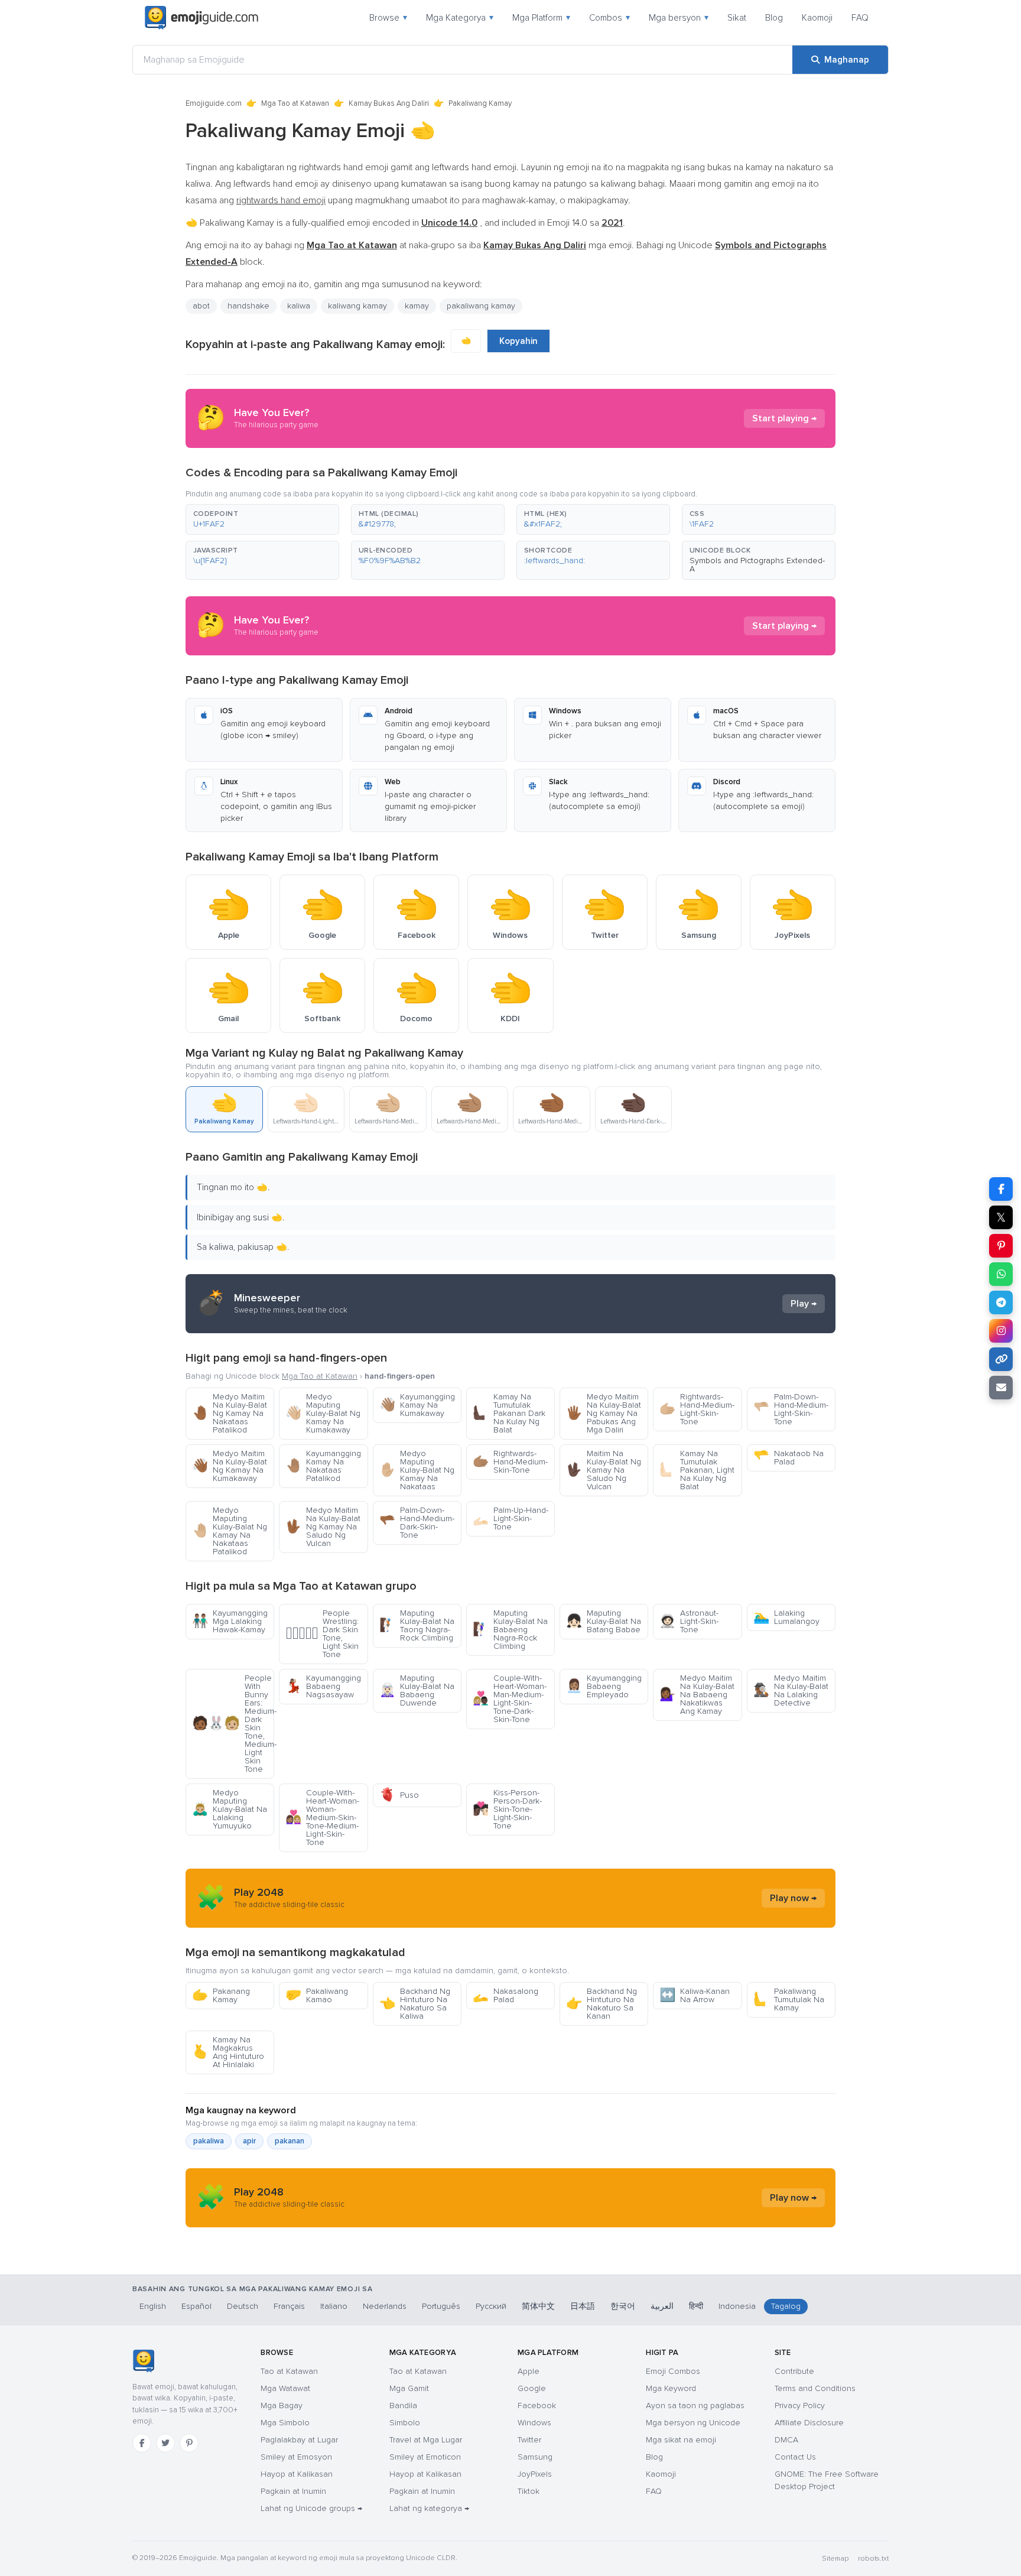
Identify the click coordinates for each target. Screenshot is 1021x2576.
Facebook (537, 2406)
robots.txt (873, 2559)
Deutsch (243, 2306)
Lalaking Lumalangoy (786, 1617)
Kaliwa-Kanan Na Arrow (695, 1995)
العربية (662, 2306)
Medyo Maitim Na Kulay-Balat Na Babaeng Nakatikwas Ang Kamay (697, 1695)
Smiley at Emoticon (425, 2457)
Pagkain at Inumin (293, 2491)
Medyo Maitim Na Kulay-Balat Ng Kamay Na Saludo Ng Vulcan (323, 1527)
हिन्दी (696, 2306)
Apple (529, 2371)
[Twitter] (165, 2443)
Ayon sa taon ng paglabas (695, 2406)
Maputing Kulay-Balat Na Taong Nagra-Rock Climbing (417, 1625)
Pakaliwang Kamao (317, 1995)
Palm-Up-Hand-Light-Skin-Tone (510, 1518)
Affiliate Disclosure (809, 2423)
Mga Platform (541, 18)
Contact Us (795, 2457)
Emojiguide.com (214, 103)
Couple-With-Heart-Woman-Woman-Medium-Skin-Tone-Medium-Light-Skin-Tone (322, 1818)
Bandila (403, 2406)
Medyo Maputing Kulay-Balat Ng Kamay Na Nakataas (417, 1470)
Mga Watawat (285, 2388)
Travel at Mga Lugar (426, 2440)
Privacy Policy (800, 2406)
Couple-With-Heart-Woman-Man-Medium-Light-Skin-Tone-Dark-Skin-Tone (510, 1699)
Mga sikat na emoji (681, 2440)
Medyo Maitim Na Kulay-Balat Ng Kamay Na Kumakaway (230, 1466)
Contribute (794, 2371)
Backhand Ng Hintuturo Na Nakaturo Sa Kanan (601, 2004)
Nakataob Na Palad (788, 1458)
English (153, 2306)
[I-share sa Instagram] (1001, 1331)
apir (249, 2141)
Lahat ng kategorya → (429, 2508)
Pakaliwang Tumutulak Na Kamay (789, 2000)
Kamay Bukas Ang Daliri (389, 103)
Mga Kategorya (460, 18)
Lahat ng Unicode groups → (311, 2508)
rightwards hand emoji (281, 200)
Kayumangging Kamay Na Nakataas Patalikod (323, 1466)
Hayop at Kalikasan (297, 2474)
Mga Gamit (409, 2388)
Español (196, 2306)
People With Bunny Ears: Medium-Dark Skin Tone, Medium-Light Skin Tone (233, 1724)
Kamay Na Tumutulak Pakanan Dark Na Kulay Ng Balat (509, 1413)
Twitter (529, 2440)
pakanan (290, 2141)
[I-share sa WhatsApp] (1001, 1274)
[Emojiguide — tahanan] (143, 2361)
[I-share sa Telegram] (1001, 1302)
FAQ (860, 18)
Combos (609, 18)
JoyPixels (535, 2474)
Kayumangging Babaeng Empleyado (604, 1686)
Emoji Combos (673, 2371)
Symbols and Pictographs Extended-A (757, 565)
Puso (399, 1795)
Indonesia (737, 2306)
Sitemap (835, 2559)
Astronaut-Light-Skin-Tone (689, 1621)
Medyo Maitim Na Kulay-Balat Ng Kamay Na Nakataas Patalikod (230, 1413)
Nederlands (385, 2306)
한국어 (623, 2306)
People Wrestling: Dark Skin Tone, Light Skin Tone (322, 1634)
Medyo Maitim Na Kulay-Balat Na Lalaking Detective (791, 1690)
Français (289, 2306)
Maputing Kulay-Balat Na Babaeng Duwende (417, 1690)
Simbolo (405, 2423)
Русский (491, 2306)
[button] (262, 519)
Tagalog (786, 2306)
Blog (774, 18)
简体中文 (538, 2306)
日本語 (583, 2306)
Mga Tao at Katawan (295, 103)
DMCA (786, 2440)
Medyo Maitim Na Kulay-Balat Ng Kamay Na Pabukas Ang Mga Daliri (604, 1413)
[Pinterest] (189, 2443)
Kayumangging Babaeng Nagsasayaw (323, 1686)
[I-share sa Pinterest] (1001, 1246)
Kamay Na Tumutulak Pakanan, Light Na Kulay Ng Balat (697, 1470)
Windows (534, 2423)
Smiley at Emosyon (296, 2457)
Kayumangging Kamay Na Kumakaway (417, 1405)
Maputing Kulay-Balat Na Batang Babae (604, 1621)
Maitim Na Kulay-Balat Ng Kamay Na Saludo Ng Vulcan (604, 1470)
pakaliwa (209, 2141)
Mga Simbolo (285, 2423)
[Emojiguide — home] (201, 18)
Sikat (737, 18)
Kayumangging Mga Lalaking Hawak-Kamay (230, 1621)
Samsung (535, 2457)
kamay (417, 306)
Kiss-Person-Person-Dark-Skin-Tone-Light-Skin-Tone (507, 1809)
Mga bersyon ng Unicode (693, 2423)
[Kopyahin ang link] (1001, 1359)
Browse (388, 18)
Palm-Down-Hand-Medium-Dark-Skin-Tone (417, 1523)
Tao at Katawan (289, 2371)
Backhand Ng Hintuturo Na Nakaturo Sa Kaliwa (415, 2004)
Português (441, 2306)
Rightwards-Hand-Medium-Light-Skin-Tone (697, 1409)
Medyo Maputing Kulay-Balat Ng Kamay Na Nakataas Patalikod (230, 1531)
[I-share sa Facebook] (1001, 1189)
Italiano (334, 2306)
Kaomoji (817, 18)
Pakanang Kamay (221, 1995)
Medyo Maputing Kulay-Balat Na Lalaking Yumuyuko (230, 1809)
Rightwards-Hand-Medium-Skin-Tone (510, 1462)
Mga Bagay (282, 2406)
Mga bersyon (679, 18)
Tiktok (529, 2491)
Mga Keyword (671, 2388)
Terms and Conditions (815, 2388)
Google (532, 2388)
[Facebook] (142, 2443)
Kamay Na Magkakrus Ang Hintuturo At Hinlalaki (228, 2052)
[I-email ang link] (1001, 1388)
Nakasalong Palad (505, 1995)
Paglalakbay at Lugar (299, 2440)
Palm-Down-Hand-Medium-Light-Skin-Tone (791, 1409)
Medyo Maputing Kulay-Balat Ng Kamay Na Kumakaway (323, 1413)
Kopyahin (518, 341)
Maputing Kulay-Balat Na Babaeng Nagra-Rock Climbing (510, 1630)
